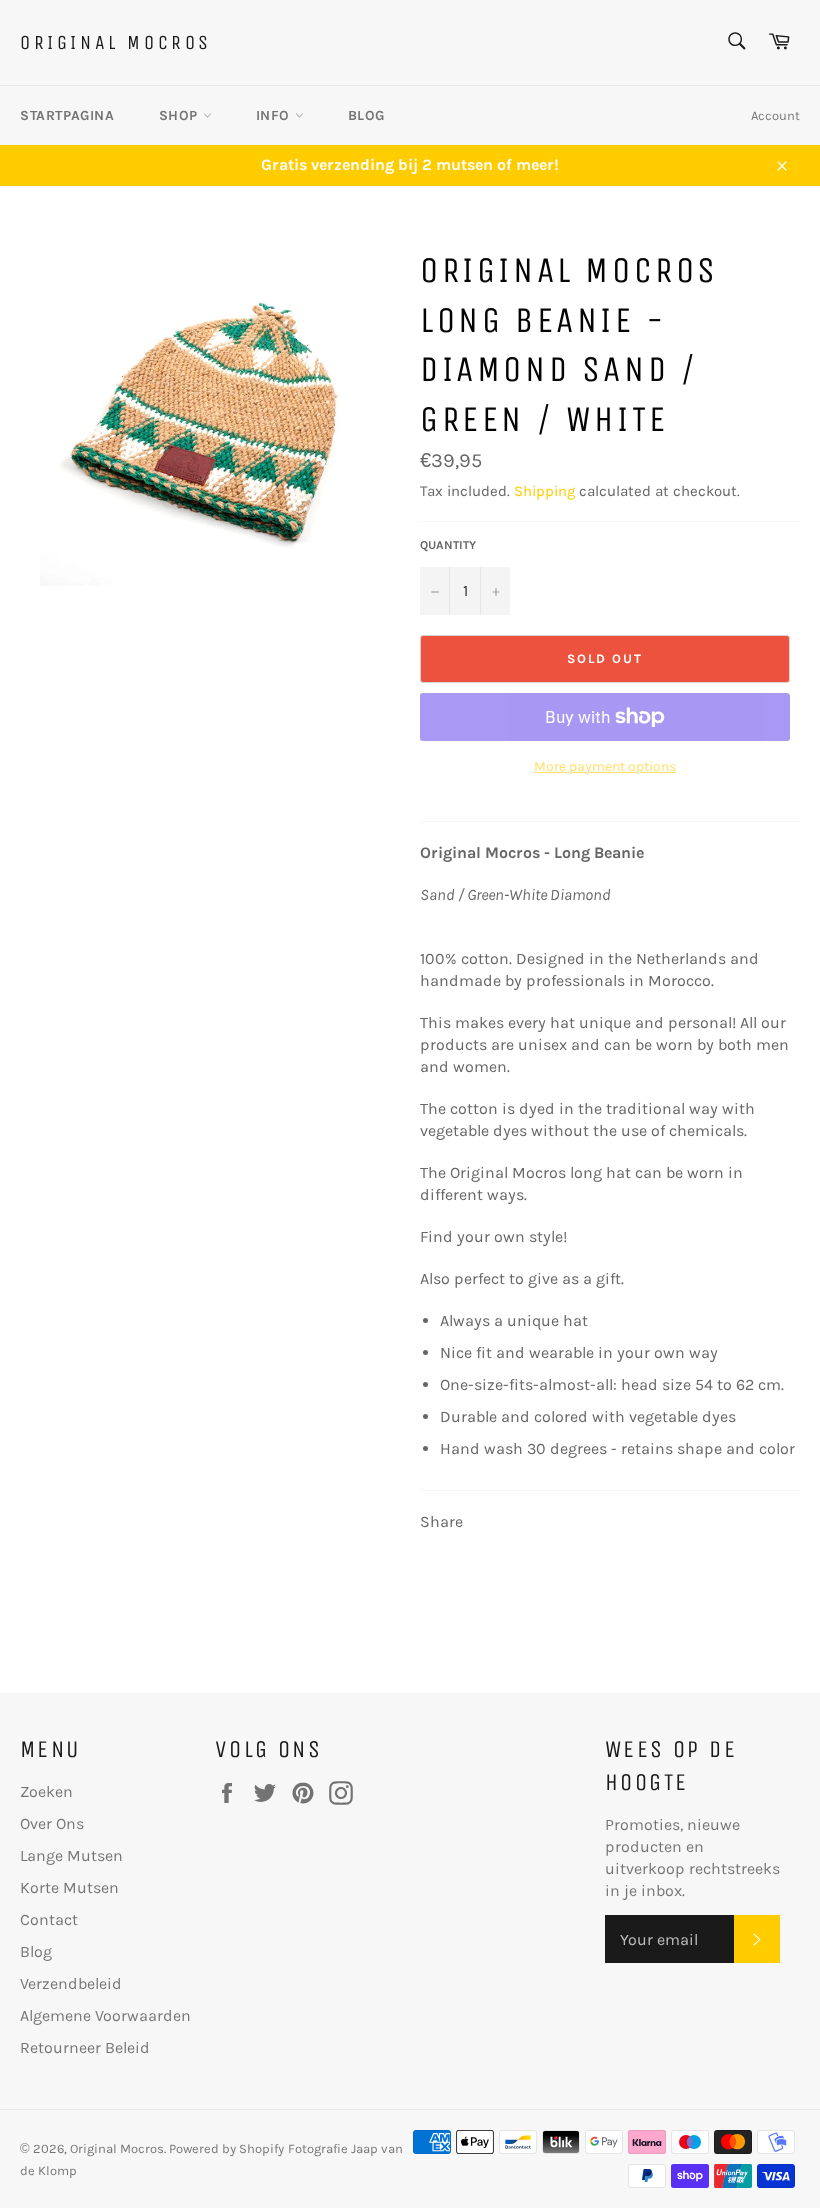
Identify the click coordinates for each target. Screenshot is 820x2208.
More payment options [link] (605, 766)
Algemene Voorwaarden (105, 2015)
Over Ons (52, 1823)
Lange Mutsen (71, 1855)
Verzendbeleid (71, 1983)
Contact (49, 1919)
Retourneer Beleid (85, 2047)
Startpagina (67, 115)
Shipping (544, 491)
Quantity (448, 545)
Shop (181, 115)
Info (275, 115)
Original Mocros (116, 42)
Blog (366, 115)
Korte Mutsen (69, 1887)
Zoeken (46, 1791)
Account (775, 115)
